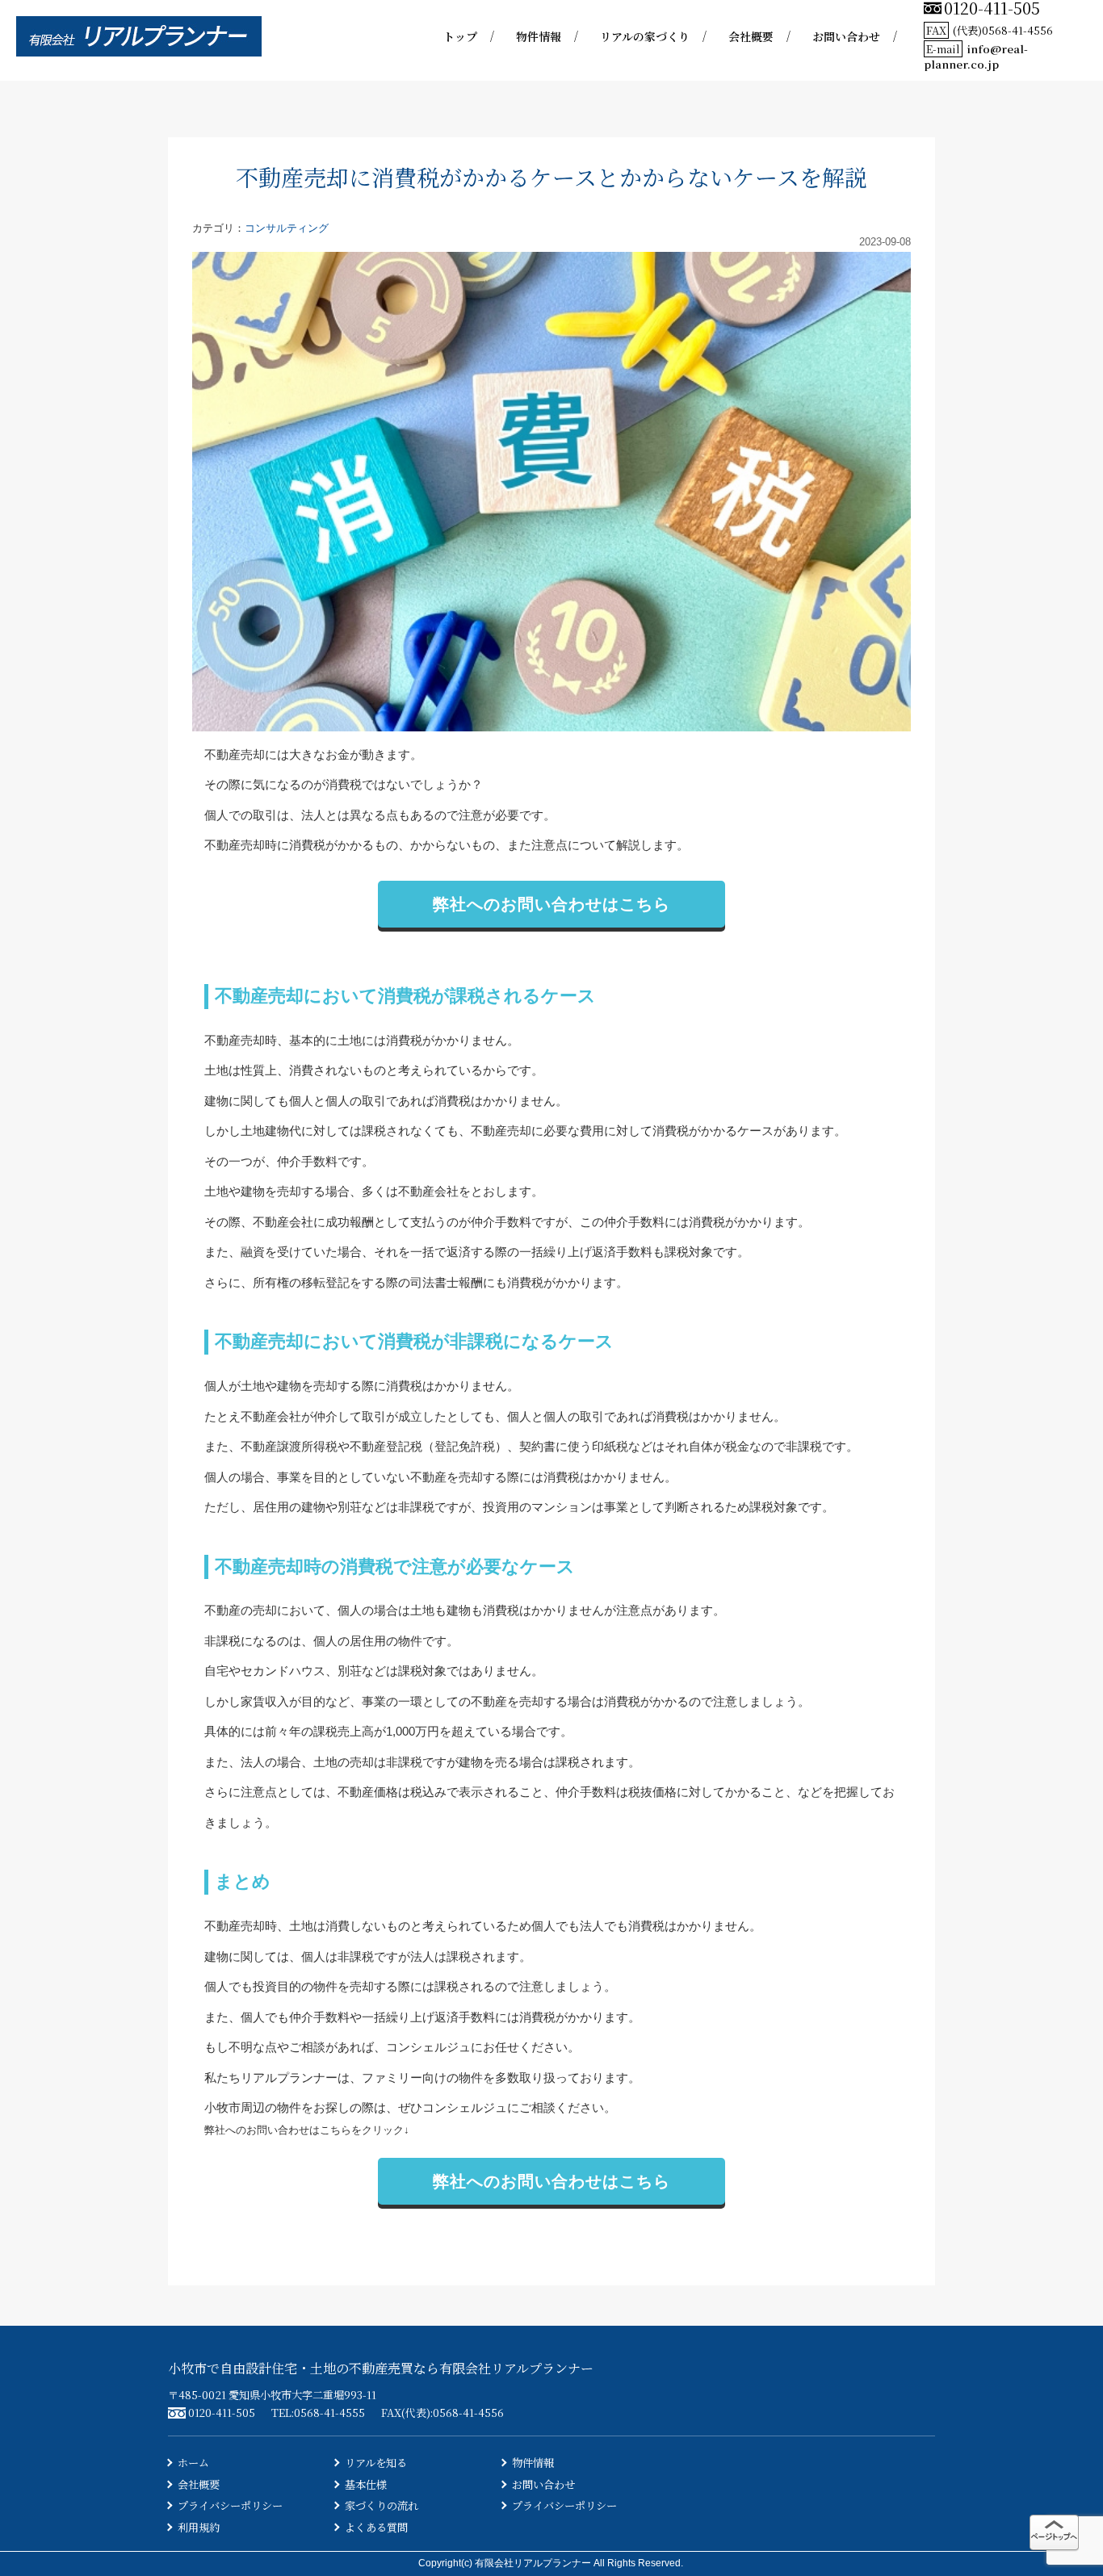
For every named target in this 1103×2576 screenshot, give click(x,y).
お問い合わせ (846, 36)
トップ (460, 36)
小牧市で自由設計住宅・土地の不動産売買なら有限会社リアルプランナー (381, 2368)
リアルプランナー (289, 2078)
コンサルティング (287, 228)
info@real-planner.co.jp (976, 57)
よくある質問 (376, 2527)
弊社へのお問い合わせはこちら (551, 904)
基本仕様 (366, 2484)
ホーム (193, 2463)
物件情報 (539, 36)
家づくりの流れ (382, 2505)
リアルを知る (376, 2463)
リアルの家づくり (645, 36)
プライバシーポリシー (230, 2505)
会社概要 (751, 36)
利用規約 (199, 2527)
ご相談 (537, 2107)
